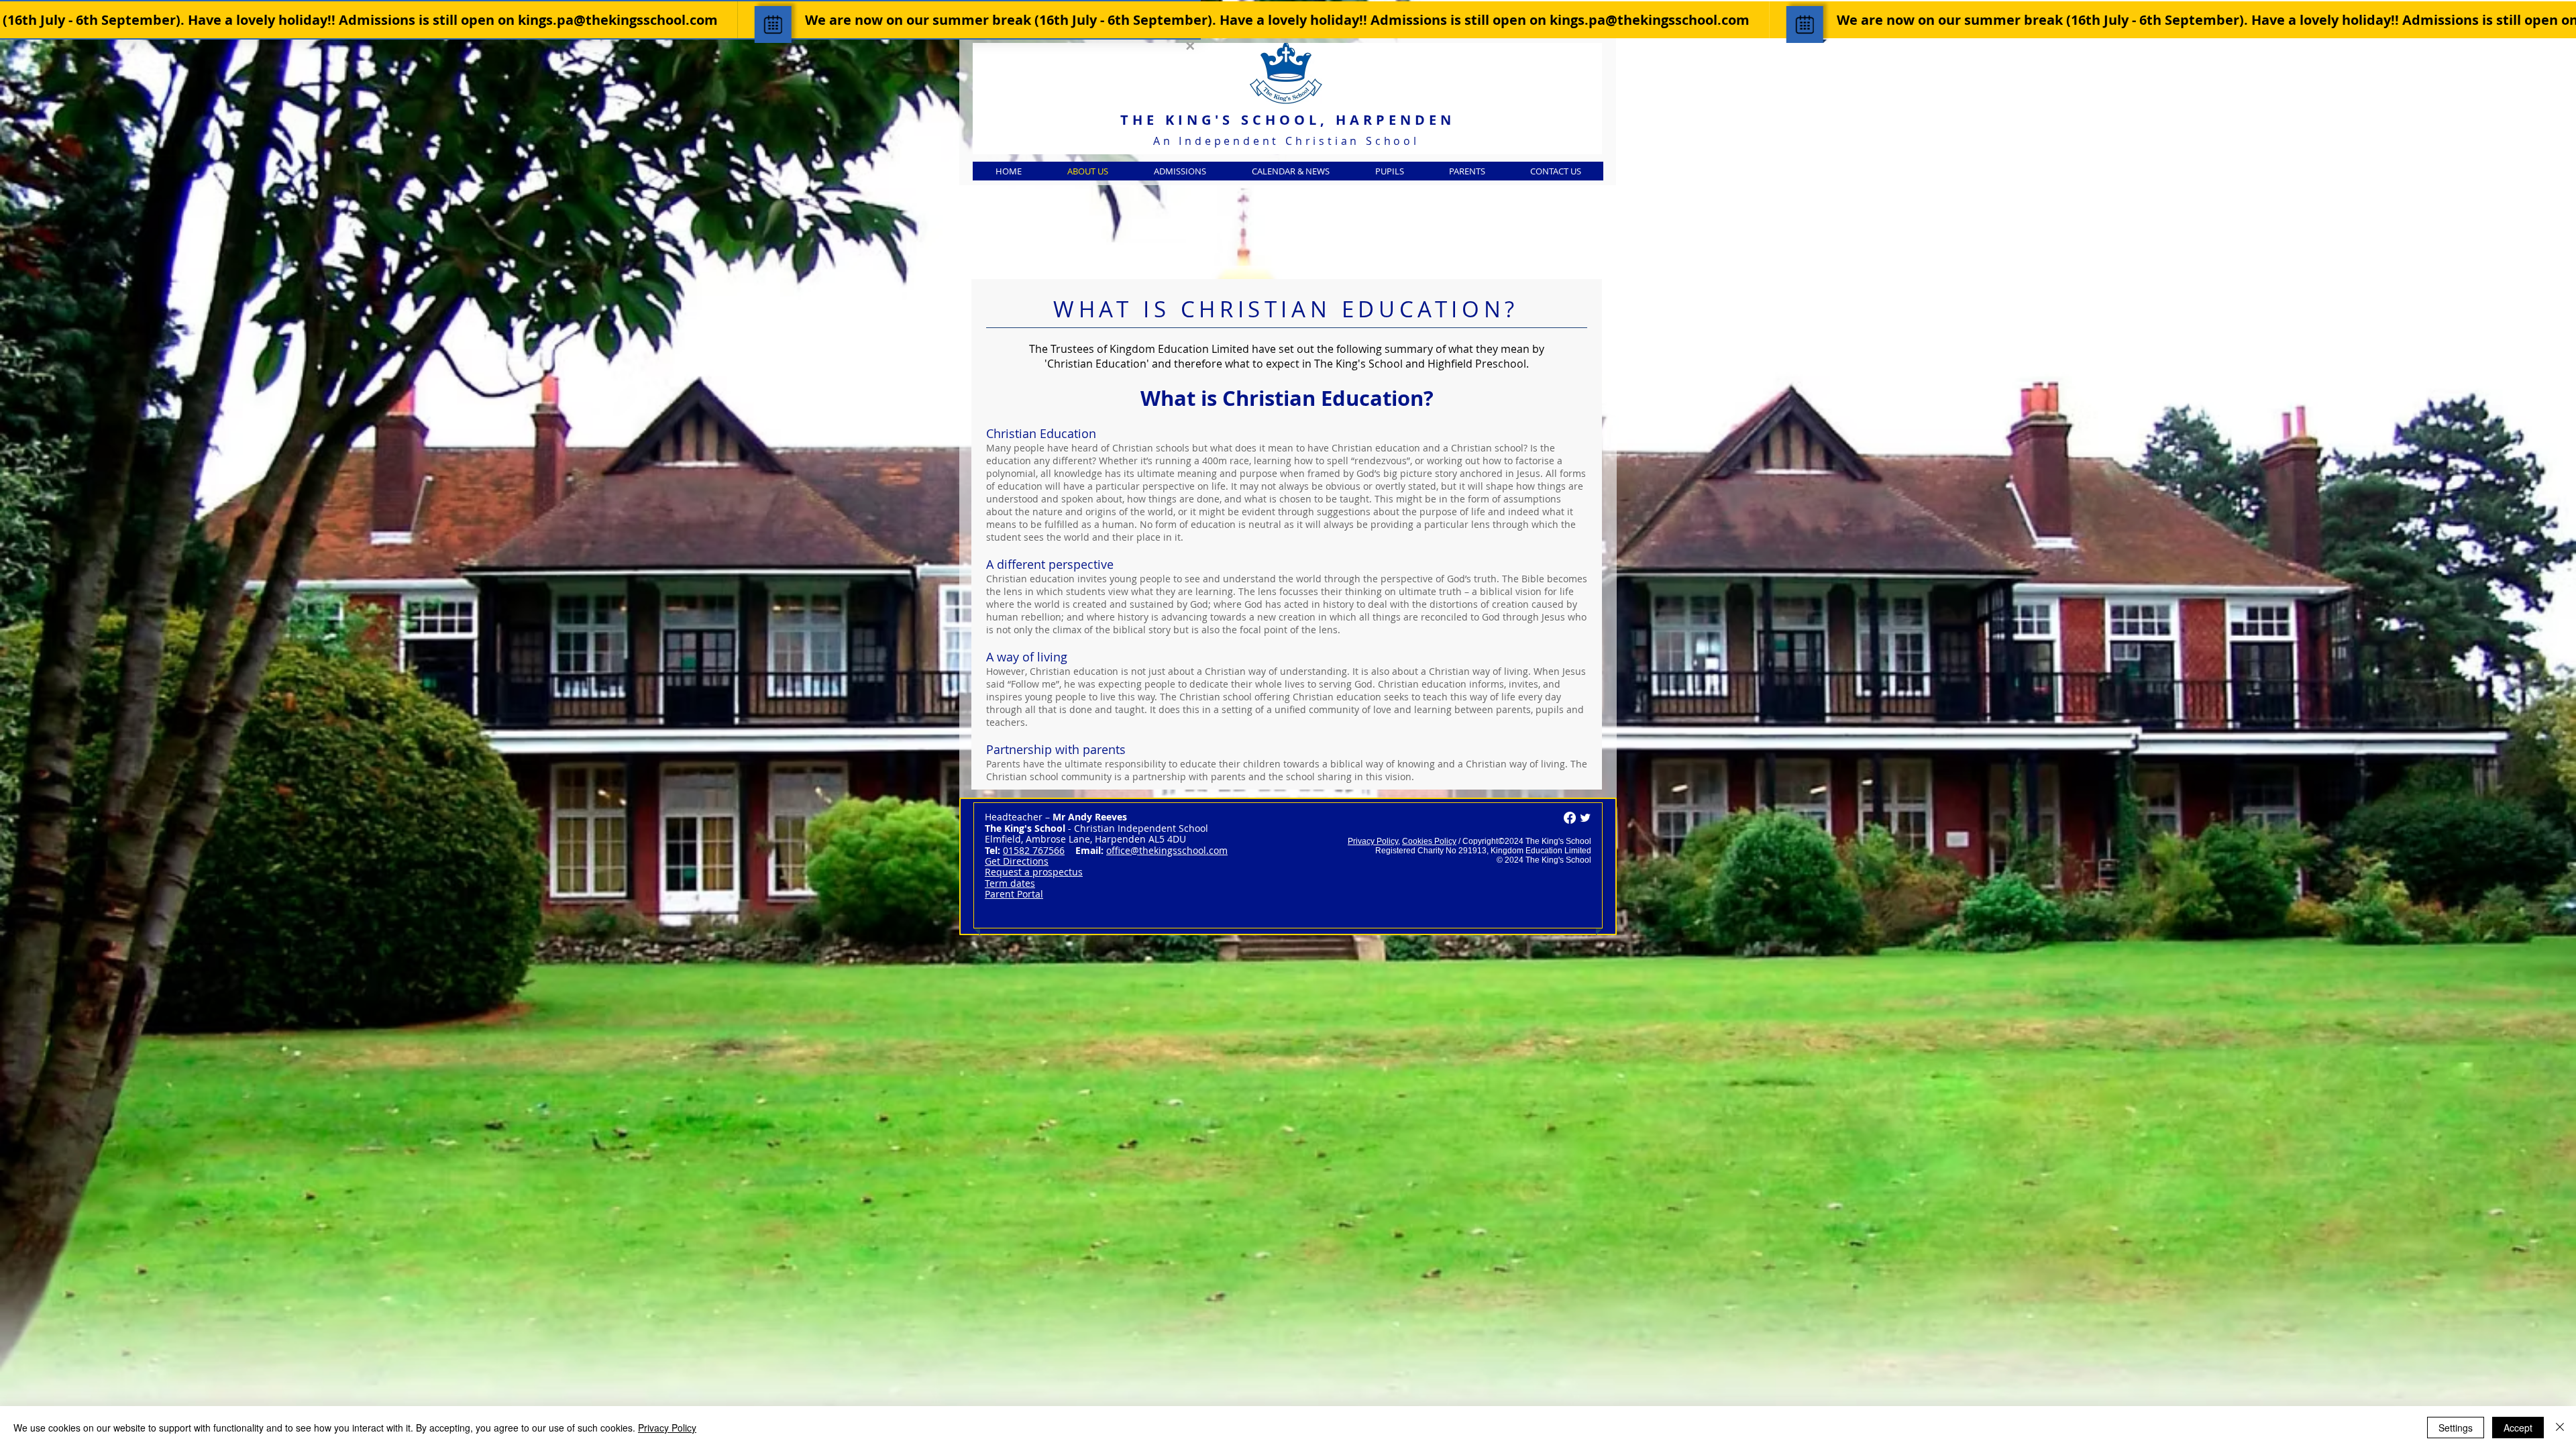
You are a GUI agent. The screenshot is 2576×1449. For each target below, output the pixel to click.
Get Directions (1017, 861)
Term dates (1010, 883)
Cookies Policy (1429, 841)
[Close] (2560, 1428)
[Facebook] (1570, 818)
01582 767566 (1034, 850)
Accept (2518, 1428)
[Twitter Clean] (1585, 818)
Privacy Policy (1373, 841)
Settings (2456, 1428)
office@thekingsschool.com (1167, 850)
